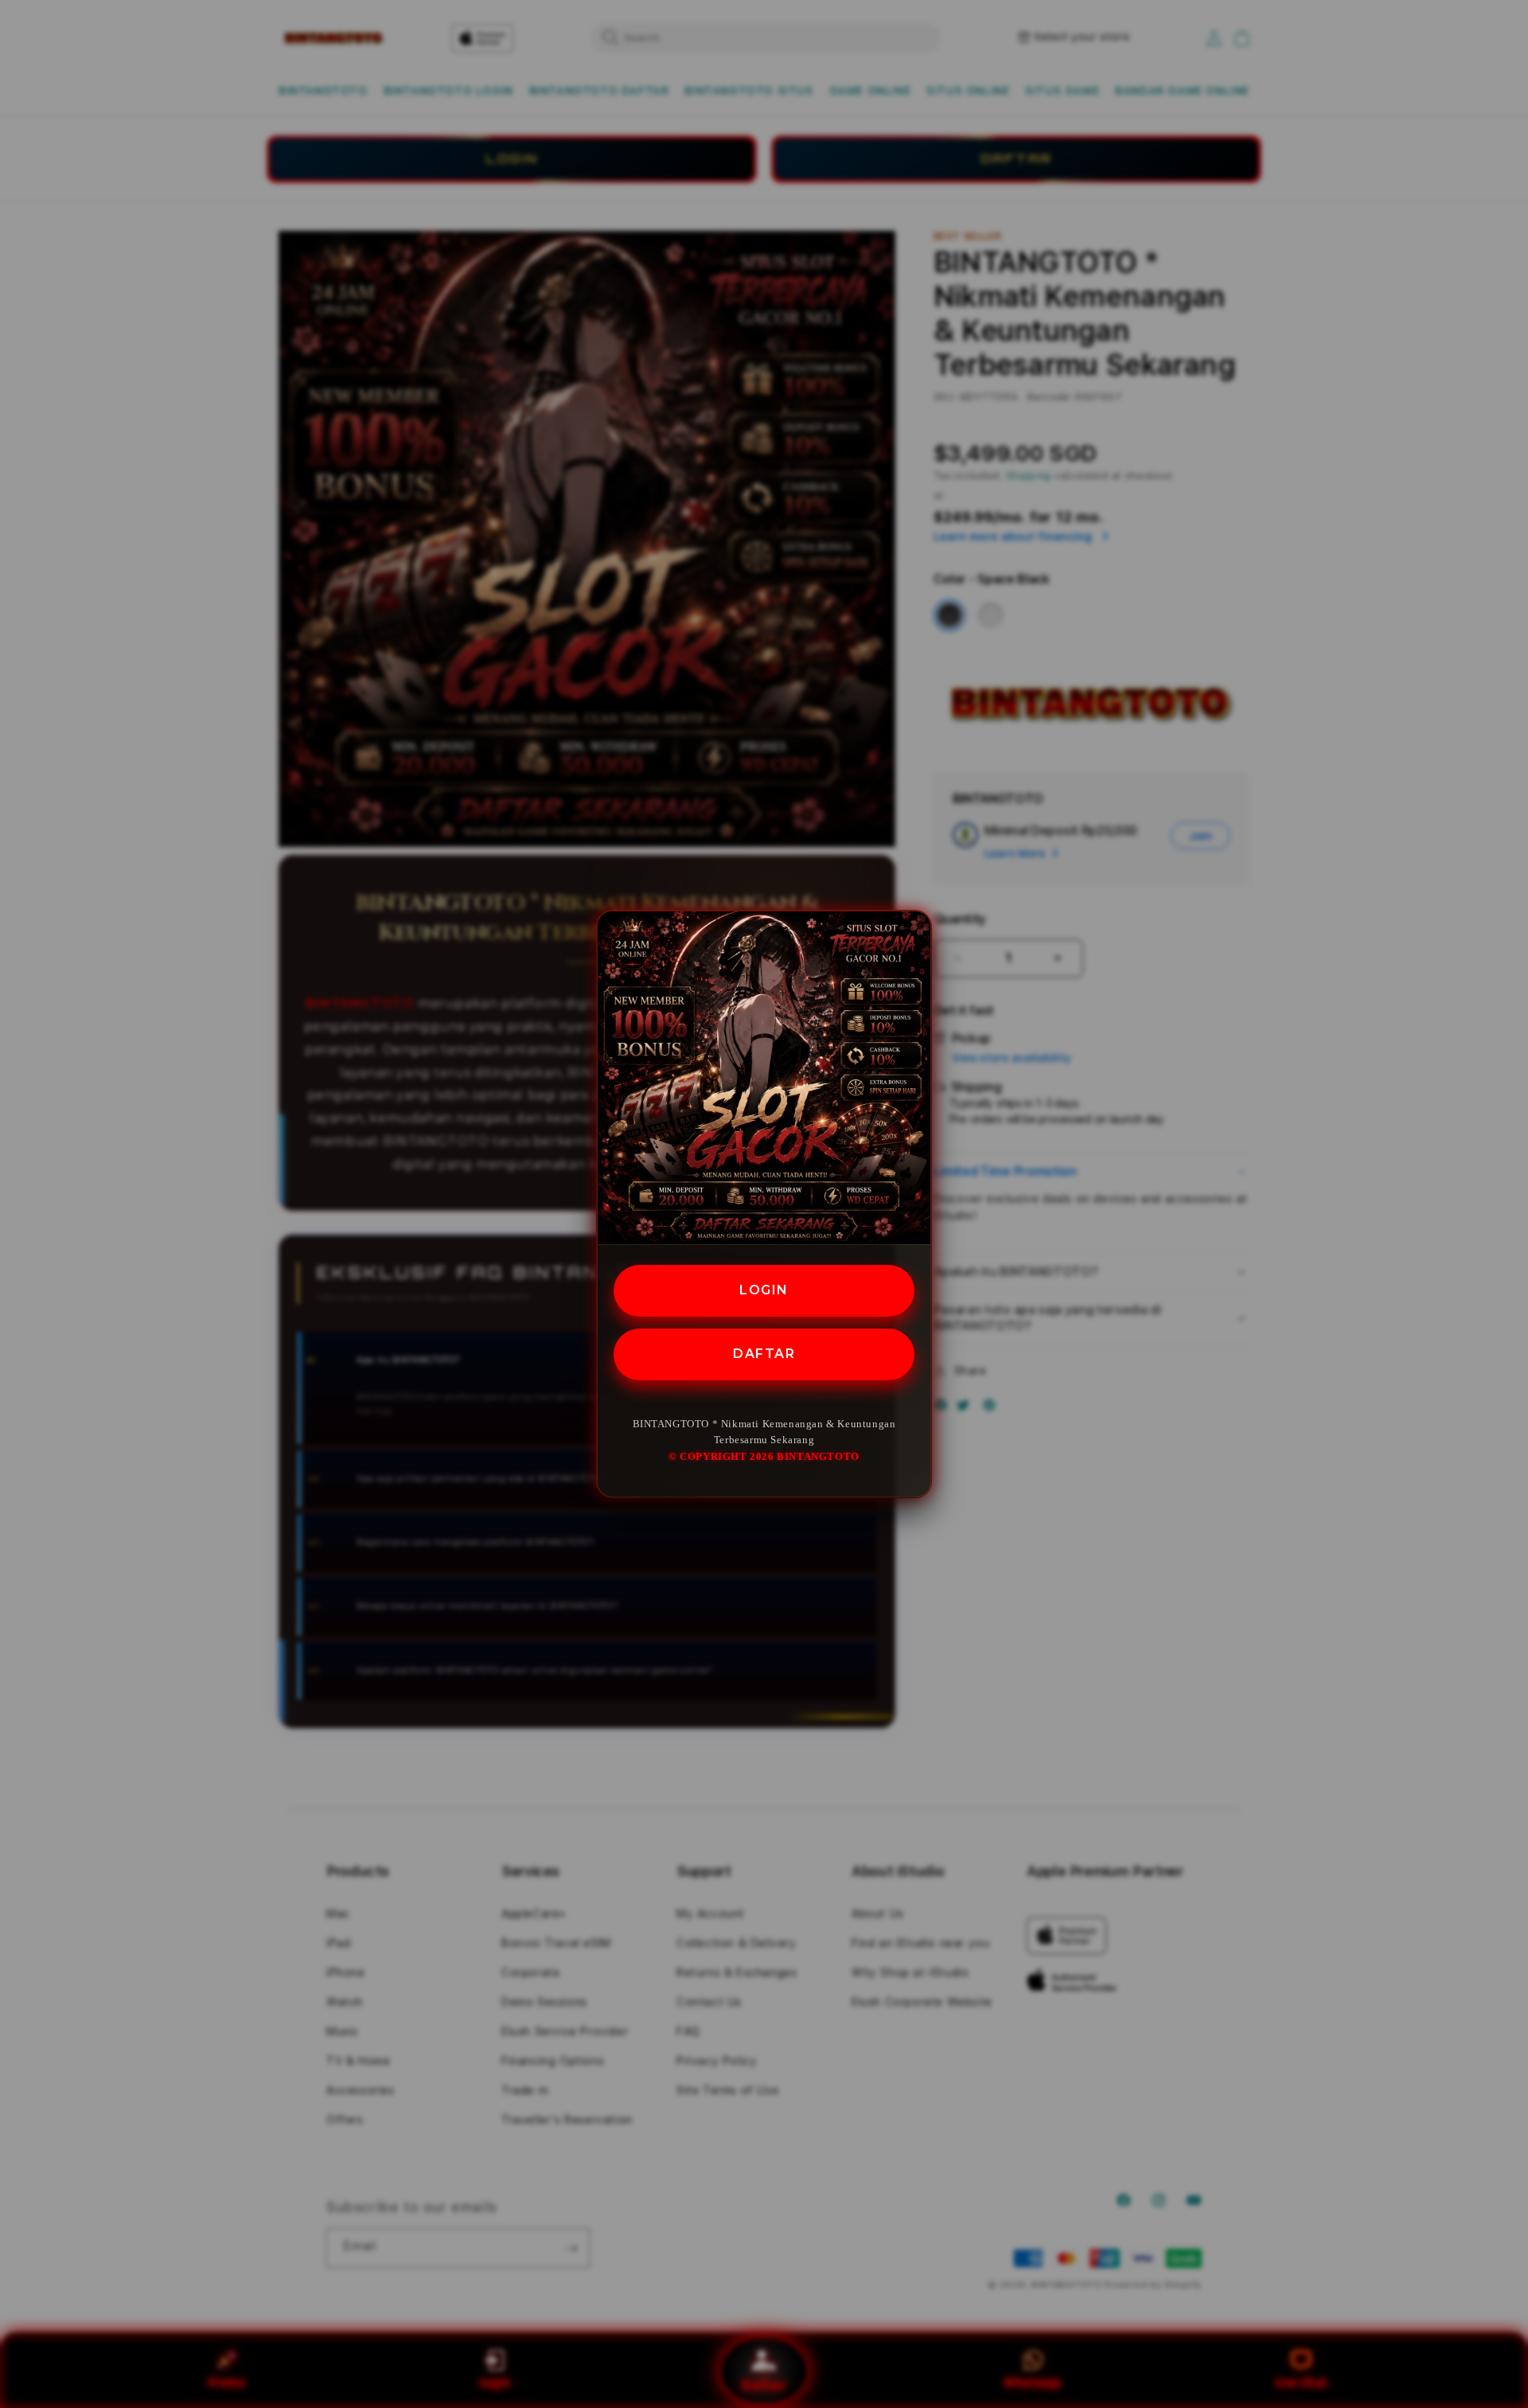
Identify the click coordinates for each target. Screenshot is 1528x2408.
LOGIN (764, 1290)
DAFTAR (764, 1353)
